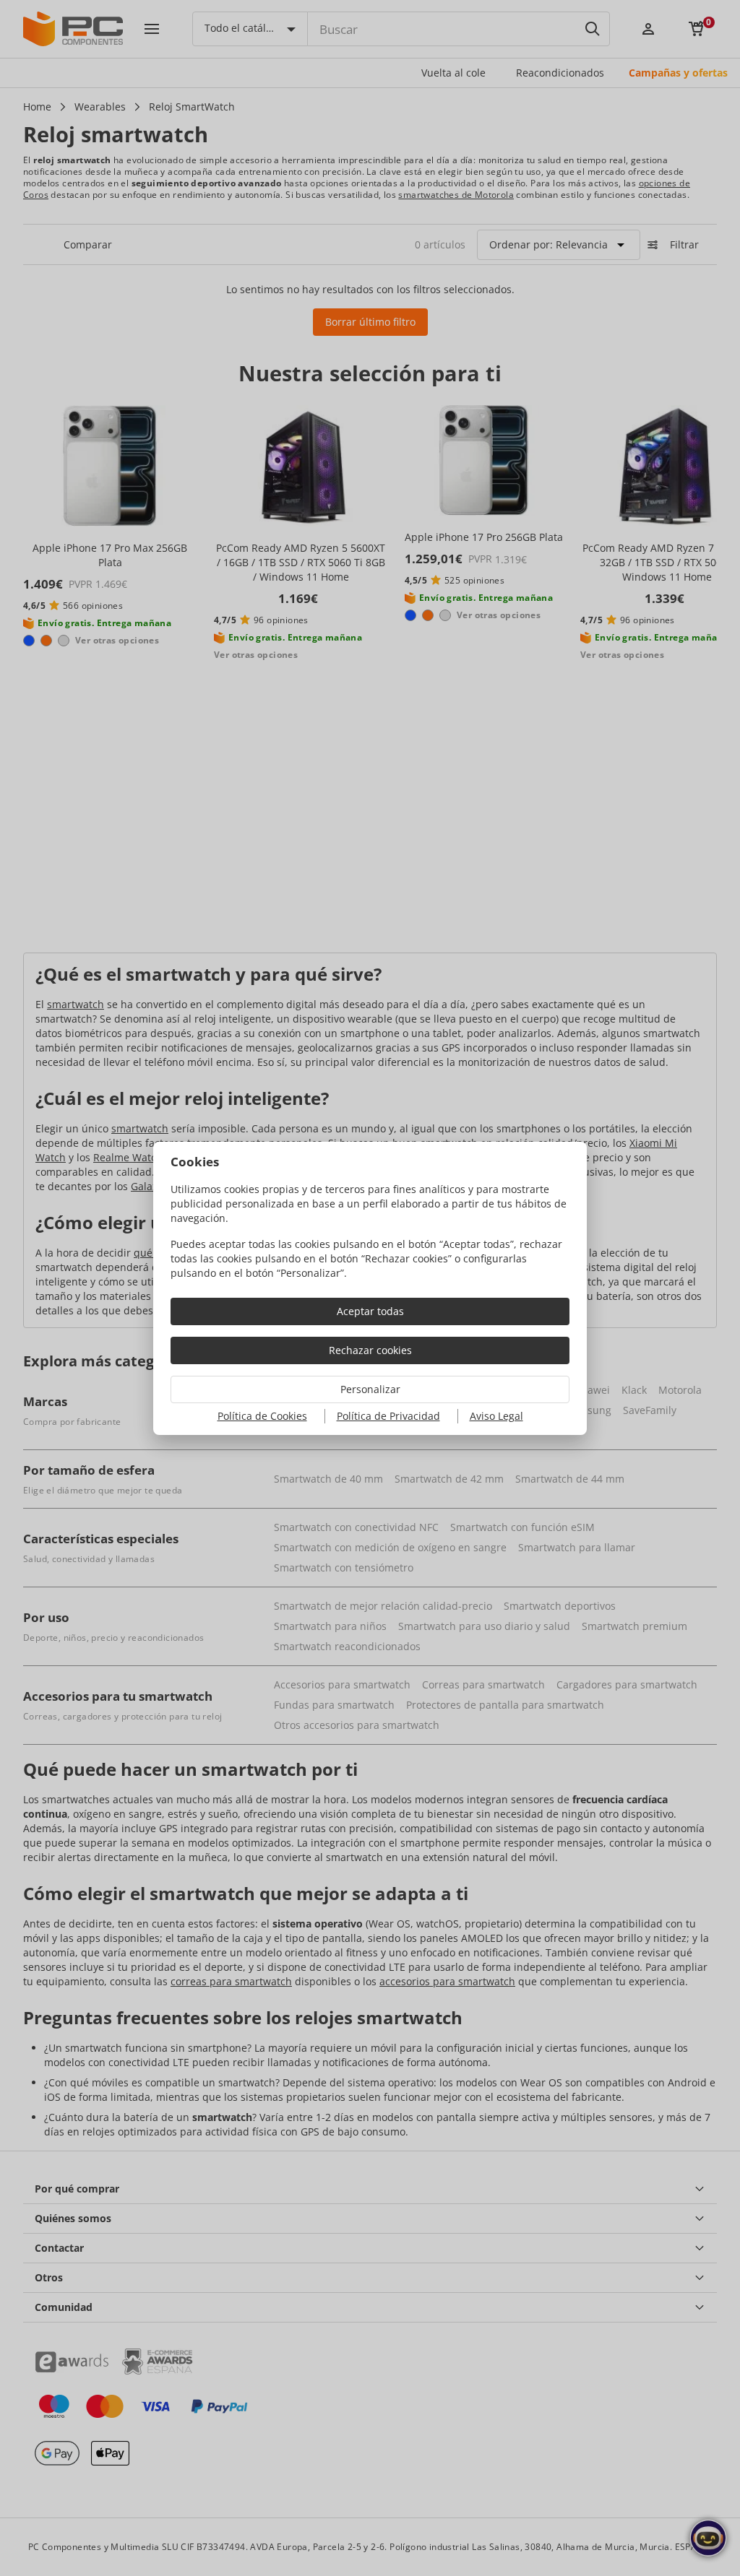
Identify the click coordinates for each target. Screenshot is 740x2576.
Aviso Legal (496, 1416)
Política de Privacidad (388, 1416)
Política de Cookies (262, 1416)
